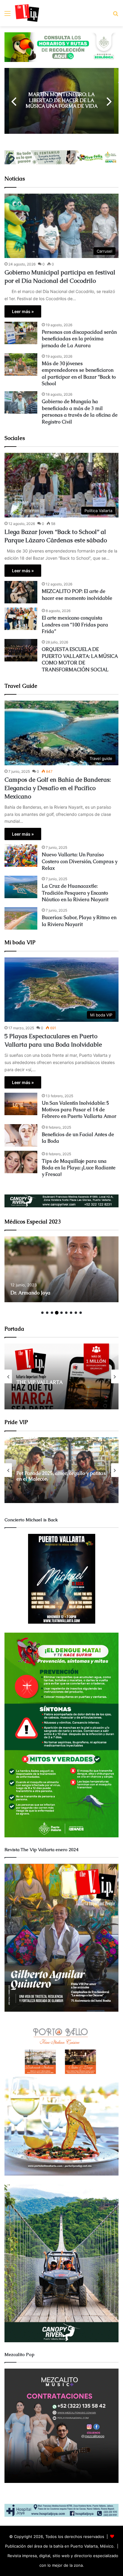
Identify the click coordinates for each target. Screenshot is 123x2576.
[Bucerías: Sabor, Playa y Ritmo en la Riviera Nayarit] (21, 918)
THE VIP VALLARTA (40, 1383)
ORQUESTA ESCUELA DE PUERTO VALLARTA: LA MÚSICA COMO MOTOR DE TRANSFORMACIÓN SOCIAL (80, 659)
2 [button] (47, 1313)
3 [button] (52, 1313)
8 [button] (76, 1313)
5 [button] (61, 1313)
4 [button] (57, 1313)
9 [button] (81, 1313)
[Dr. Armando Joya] (61, 1269)
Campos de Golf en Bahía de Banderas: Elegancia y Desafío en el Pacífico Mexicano (58, 788)
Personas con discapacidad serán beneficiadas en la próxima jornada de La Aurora (79, 339)
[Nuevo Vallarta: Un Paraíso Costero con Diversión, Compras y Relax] (21, 856)
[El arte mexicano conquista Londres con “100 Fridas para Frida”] (21, 619)
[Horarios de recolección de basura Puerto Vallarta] (61, 47)
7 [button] (71, 1313)
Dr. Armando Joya (30, 1293)
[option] (61, 101)
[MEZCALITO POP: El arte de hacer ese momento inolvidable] (21, 592)
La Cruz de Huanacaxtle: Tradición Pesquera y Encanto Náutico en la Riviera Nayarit (75, 893)
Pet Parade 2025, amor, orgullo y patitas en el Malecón (61, 1476)
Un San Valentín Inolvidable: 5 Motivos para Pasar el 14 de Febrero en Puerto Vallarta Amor (79, 1110)
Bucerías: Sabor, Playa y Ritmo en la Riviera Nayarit (79, 921)
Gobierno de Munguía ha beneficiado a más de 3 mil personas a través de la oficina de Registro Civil (80, 412)
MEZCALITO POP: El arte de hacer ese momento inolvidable (77, 595)
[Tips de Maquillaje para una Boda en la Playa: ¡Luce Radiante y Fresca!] (21, 1162)
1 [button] (42, 1313)
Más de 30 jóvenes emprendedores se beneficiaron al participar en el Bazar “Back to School (79, 374)
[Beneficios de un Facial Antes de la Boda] (21, 1135)
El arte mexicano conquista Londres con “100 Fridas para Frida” (75, 625)
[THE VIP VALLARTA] (61, 1376)
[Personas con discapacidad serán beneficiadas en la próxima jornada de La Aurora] (21, 333)
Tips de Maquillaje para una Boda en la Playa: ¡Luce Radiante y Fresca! (79, 1168)
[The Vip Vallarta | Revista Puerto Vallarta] (27, 13)
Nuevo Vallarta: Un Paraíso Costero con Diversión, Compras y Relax (80, 861)
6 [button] (66, 1313)
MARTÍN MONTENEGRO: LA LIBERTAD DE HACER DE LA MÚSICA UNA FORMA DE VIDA (62, 100)
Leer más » (23, 311)
